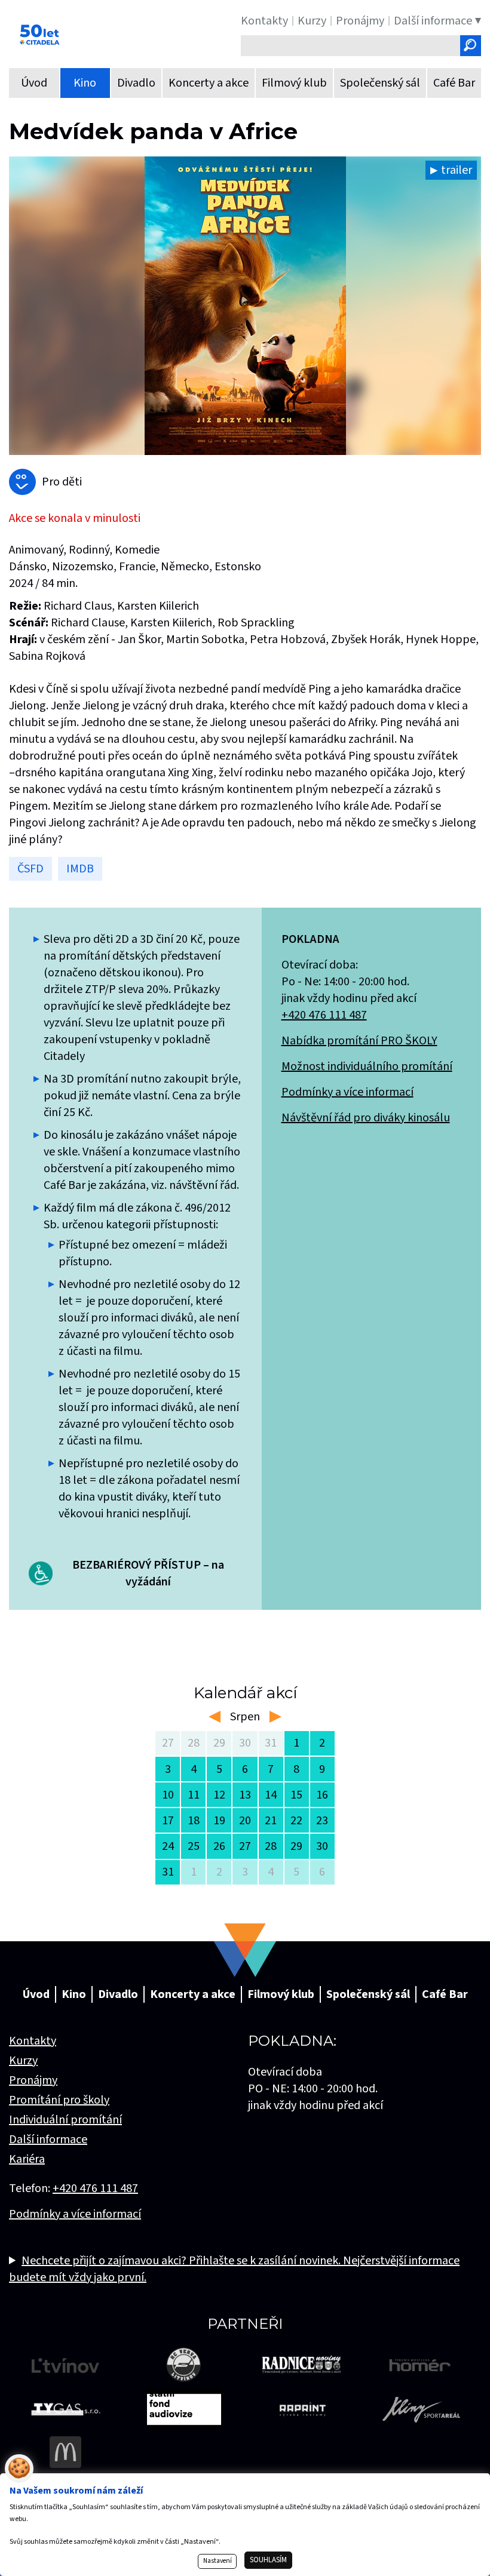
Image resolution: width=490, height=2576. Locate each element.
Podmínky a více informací (347, 1092)
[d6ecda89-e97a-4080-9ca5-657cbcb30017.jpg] (245, 306)
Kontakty (33, 2041)
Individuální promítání (65, 2120)
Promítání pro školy (59, 2100)
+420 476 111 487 (324, 1015)
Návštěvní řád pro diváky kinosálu (366, 1118)
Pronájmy (33, 2080)
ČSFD (30, 869)
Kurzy (23, 2061)
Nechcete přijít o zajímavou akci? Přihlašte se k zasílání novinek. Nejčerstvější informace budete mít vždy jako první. (234, 2269)
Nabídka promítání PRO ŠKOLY (359, 1041)
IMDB (80, 869)
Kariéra (27, 2159)
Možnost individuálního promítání (367, 1066)
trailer (457, 170)
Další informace (48, 2140)
